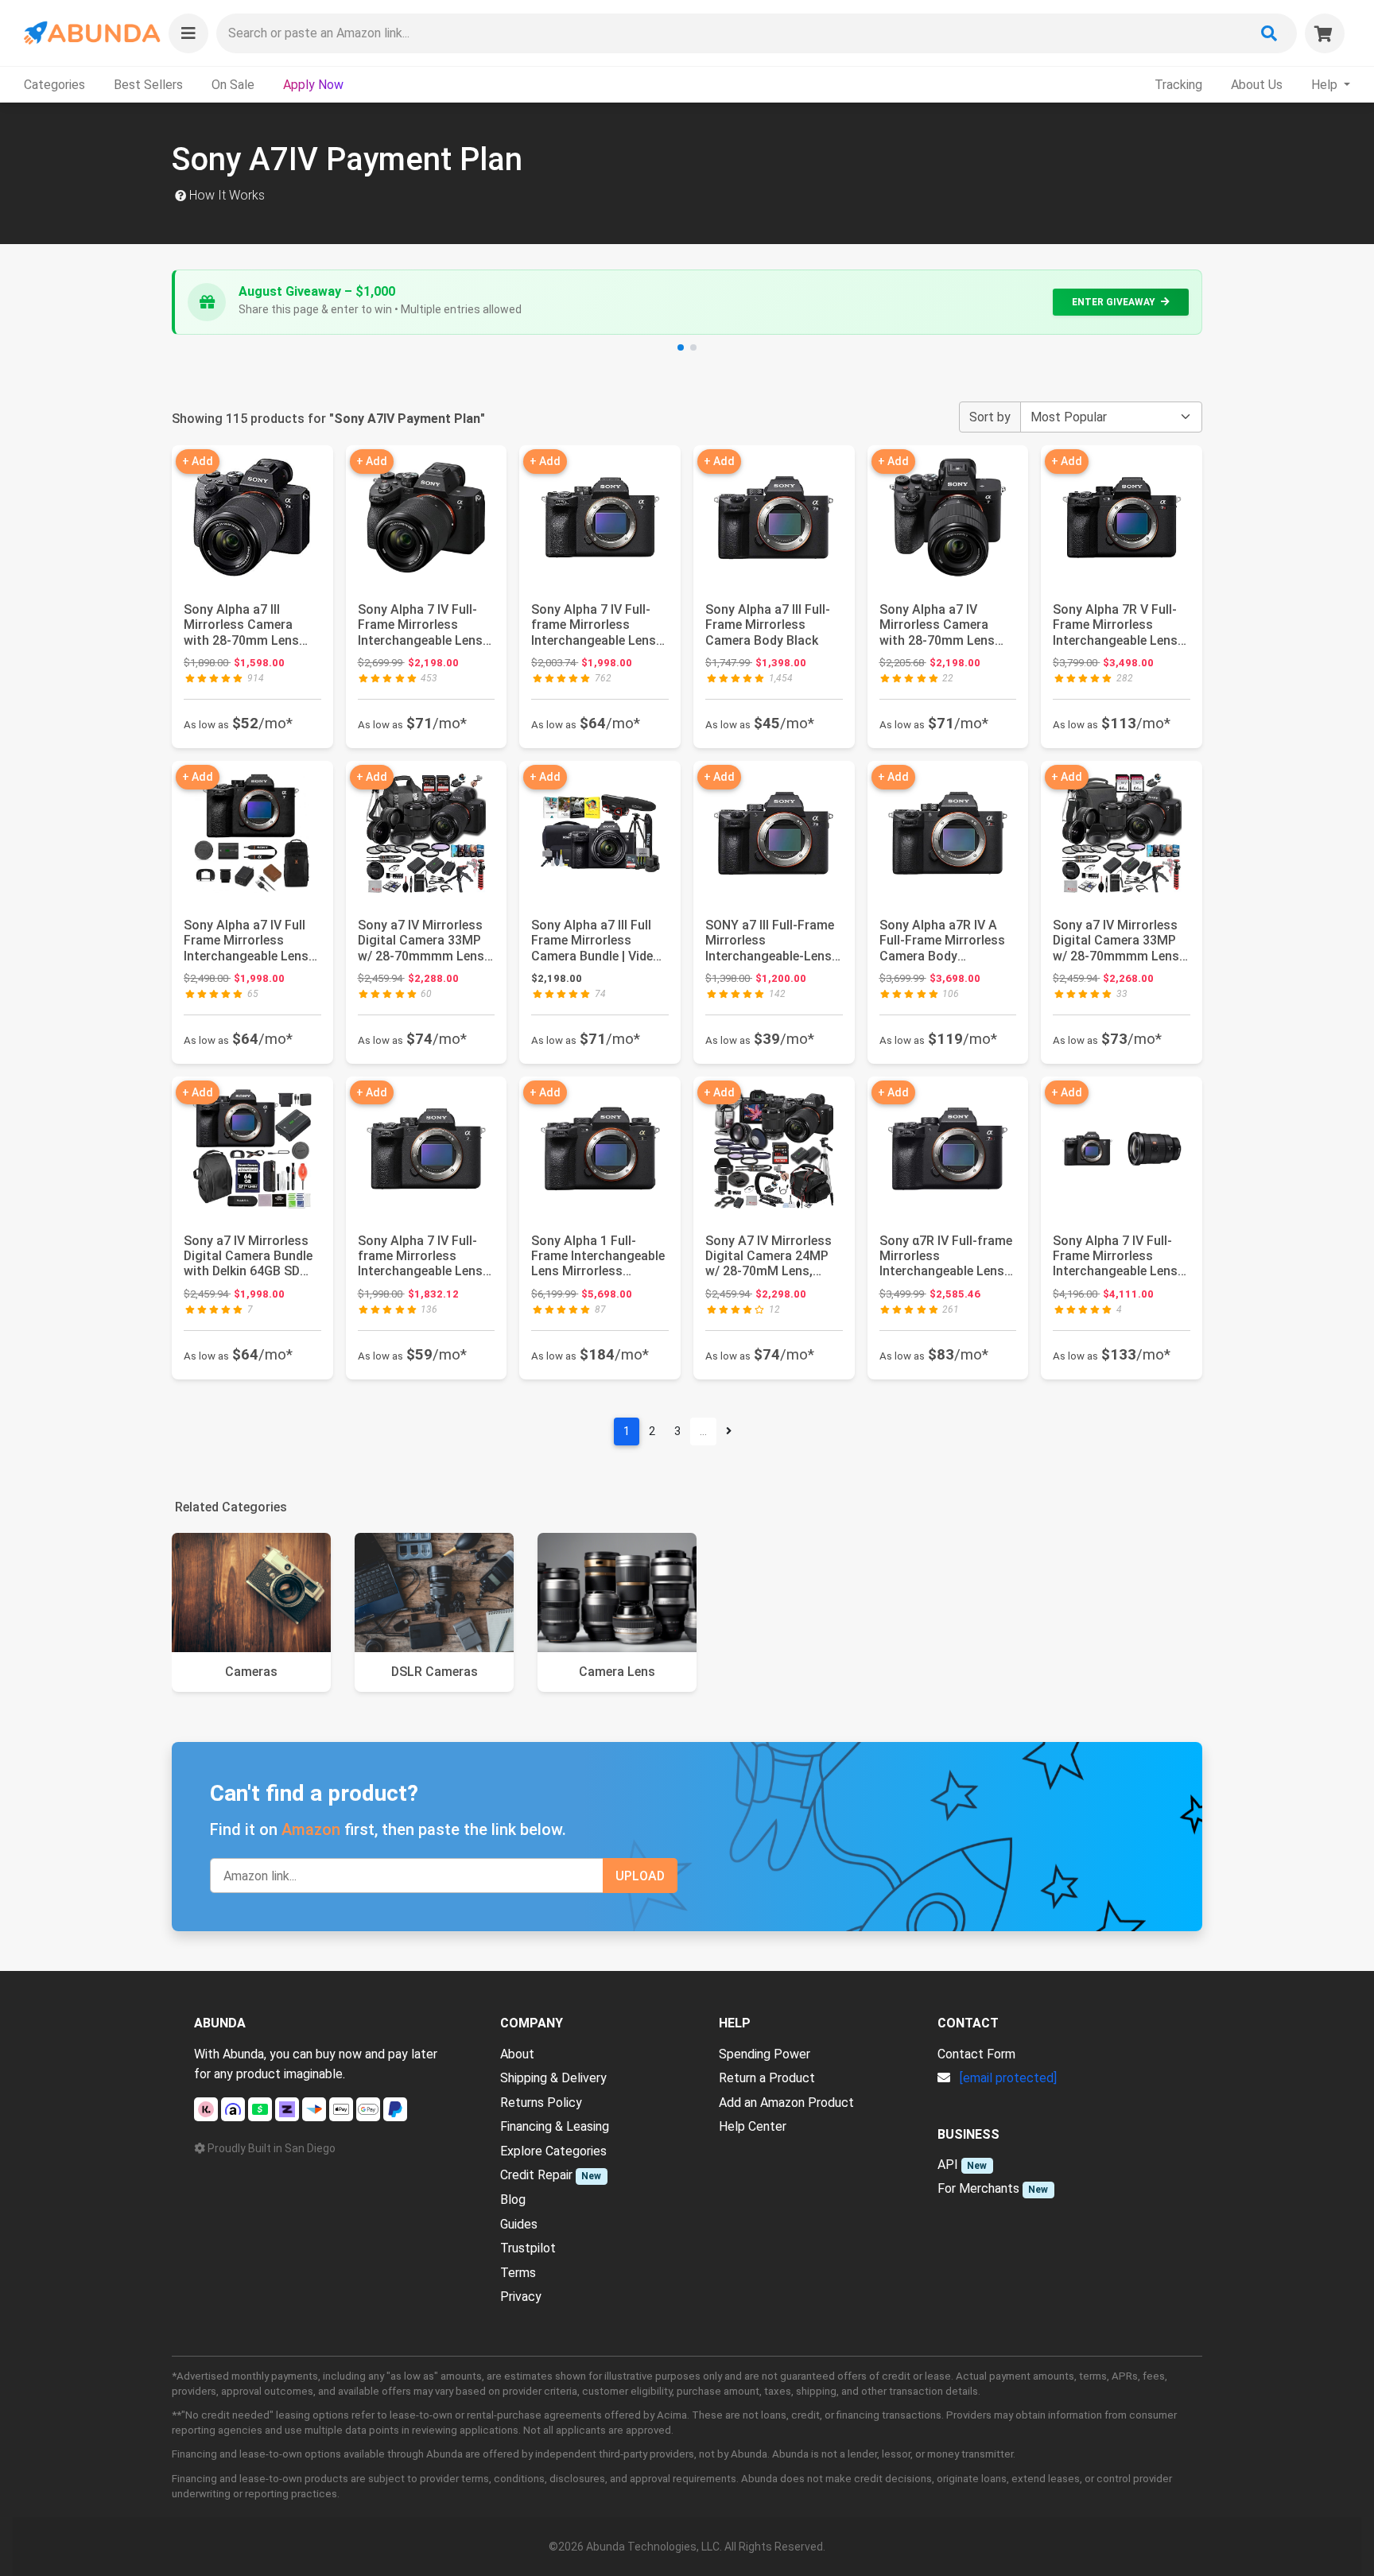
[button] (188, 33)
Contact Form (976, 2054)
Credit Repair (536, 2175)
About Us (1257, 85)
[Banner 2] (693, 347)
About (517, 2054)
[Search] (1269, 33)
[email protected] (1008, 2078)
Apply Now (313, 85)
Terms (518, 2273)
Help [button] (1326, 85)
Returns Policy (541, 2103)
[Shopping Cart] (1325, 33)
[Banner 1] (681, 347)
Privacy (521, 2297)
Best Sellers (148, 85)
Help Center (753, 2126)
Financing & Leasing (555, 2126)
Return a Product (767, 2078)
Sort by (990, 417)
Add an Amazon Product (786, 2103)
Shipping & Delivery (553, 2078)
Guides (519, 2224)
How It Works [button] (225, 195)
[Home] (91, 33)
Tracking (1178, 85)
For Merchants (978, 2188)
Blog (513, 2200)
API (948, 2165)
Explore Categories (553, 2151)
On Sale (233, 85)
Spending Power (765, 2054)
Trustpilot (528, 2248)
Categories (54, 85)
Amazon (311, 1829)
